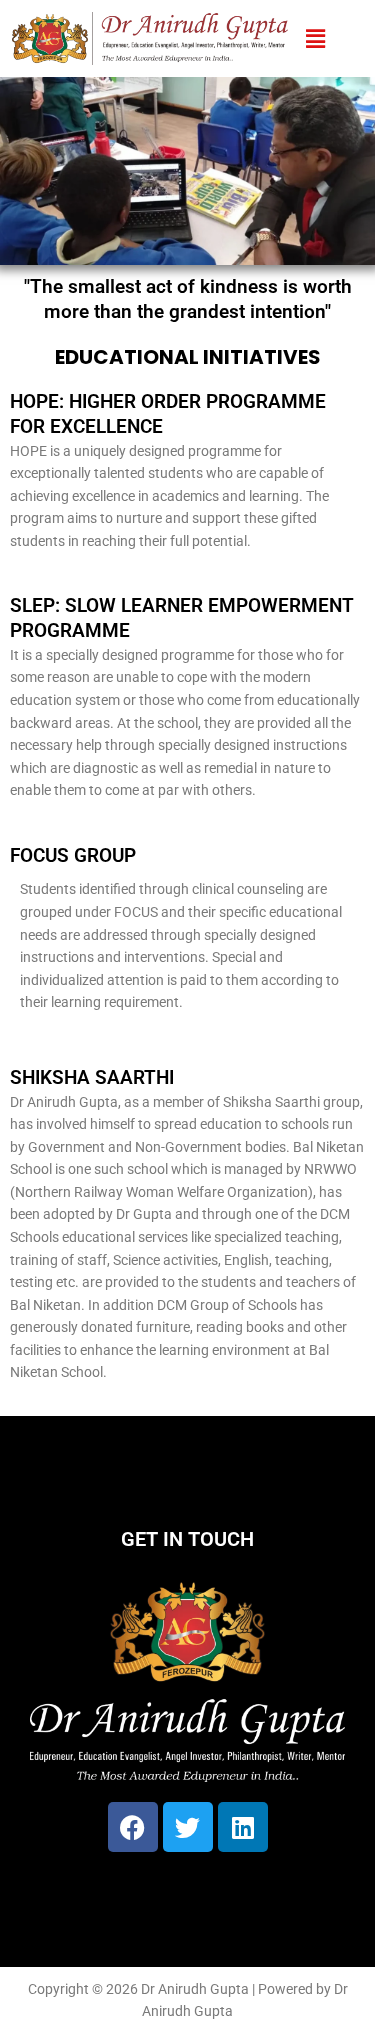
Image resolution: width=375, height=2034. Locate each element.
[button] (315, 38)
